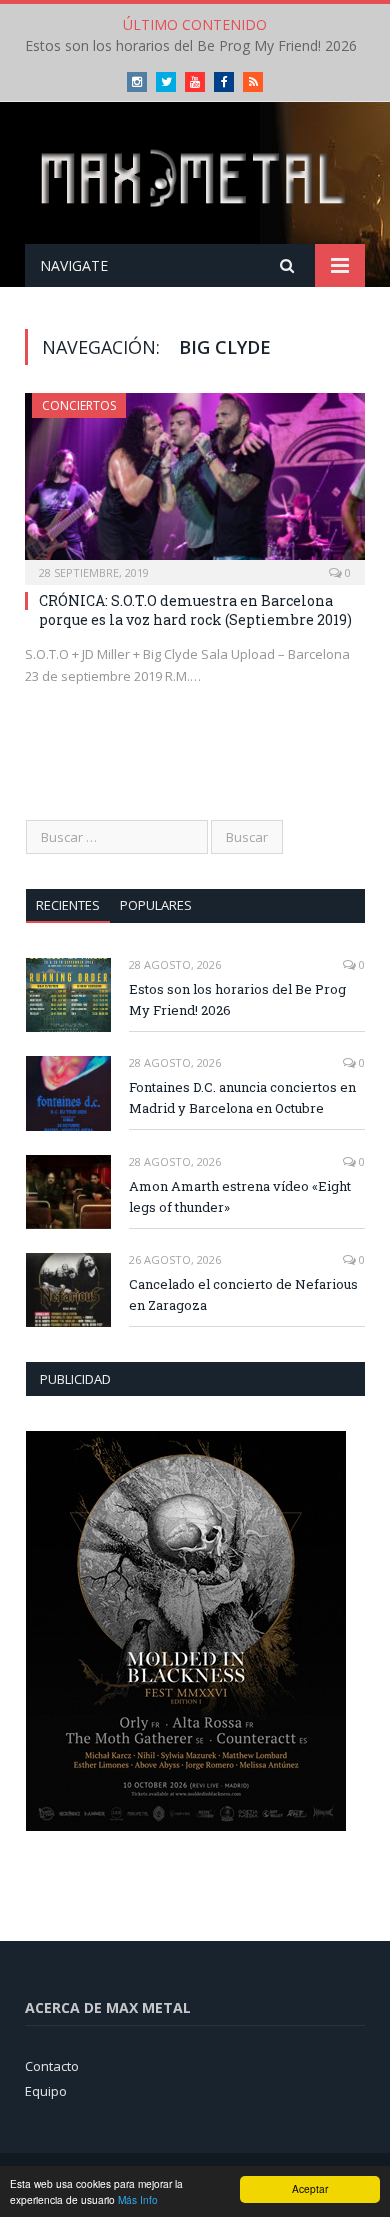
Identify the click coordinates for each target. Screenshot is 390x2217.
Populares (156, 905)
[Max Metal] (195, 176)
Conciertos (79, 405)
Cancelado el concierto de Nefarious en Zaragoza (243, 1294)
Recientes (68, 905)
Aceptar (310, 2188)
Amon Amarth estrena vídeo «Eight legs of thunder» (240, 1196)
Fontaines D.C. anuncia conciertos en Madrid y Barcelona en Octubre (242, 1097)
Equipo (46, 2091)
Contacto (52, 2066)
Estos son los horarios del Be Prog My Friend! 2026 (191, 46)
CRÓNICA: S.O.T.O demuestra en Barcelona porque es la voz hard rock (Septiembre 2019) (195, 609)
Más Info (138, 2199)
